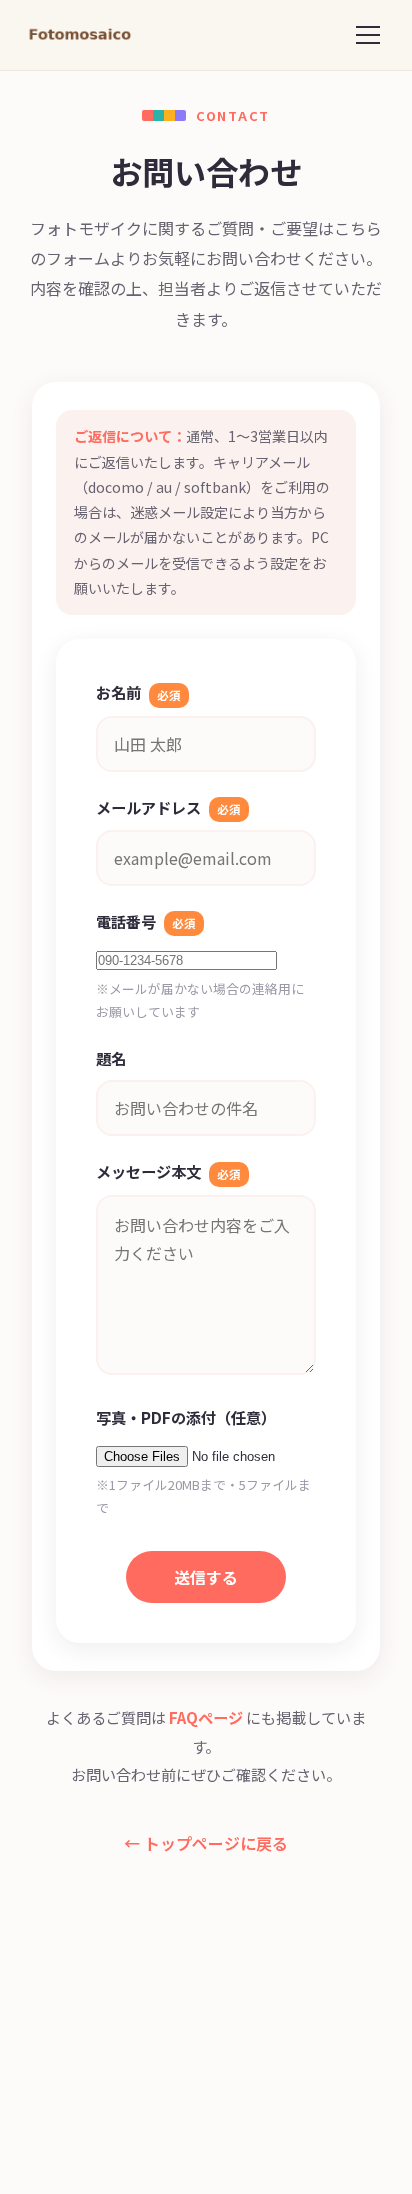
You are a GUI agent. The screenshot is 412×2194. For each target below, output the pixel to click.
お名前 (138, 692)
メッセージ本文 (168, 1171)
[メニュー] (368, 35)
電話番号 (146, 921)
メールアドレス (168, 807)
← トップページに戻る (206, 1843)
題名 (111, 1058)
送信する (206, 1577)
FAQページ (206, 1717)
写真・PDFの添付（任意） (186, 1417)
